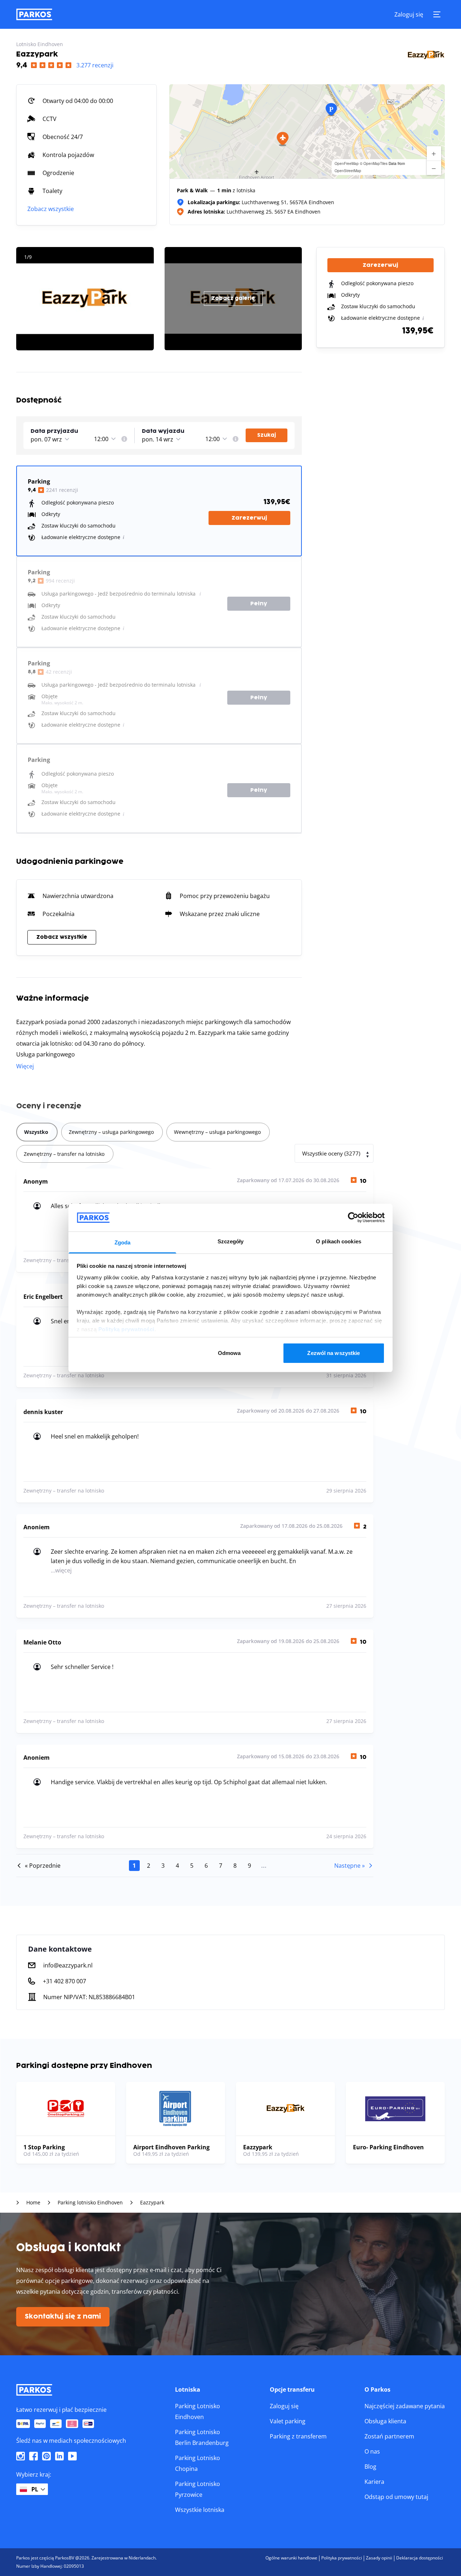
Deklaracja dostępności (420, 2558)
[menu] (124, 439)
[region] (307, 131)
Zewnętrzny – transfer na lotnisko (64, 1154)
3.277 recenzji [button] (95, 65)
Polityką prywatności (126, 1329)
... (264, 1866)
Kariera (374, 2482)
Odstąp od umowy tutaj (396, 2497)
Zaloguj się (409, 14)
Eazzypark (152, 2203)
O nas (372, 2451)
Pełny (259, 604)
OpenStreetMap (348, 171)
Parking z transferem (298, 2436)
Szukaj (267, 435)
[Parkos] (34, 14)
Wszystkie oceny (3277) (331, 1153)
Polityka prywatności (342, 2558)
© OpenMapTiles (374, 163)
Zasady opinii (379, 2558)
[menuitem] (124, 439)
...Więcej (61, 1570)
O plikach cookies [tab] (339, 1241)
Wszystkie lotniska (200, 2510)
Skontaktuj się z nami (63, 2317)
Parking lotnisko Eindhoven (90, 2203)
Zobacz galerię (233, 298)
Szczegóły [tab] (231, 1241)
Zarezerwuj (249, 518)
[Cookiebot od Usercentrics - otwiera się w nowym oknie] (353, 1217)
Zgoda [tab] (123, 1242)
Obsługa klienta (385, 2421)
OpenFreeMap (347, 163)
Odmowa (229, 1353)
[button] (283, 139)
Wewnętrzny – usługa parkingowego (217, 1132)
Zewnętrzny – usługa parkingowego (111, 1132)
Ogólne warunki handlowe (291, 2558)
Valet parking (288, 2421)
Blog (370, 2467)
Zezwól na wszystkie (334, 1353)
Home (33, 2203)
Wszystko (36, 1132)
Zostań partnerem (389, 2436)
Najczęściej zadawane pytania (405, 2406)
